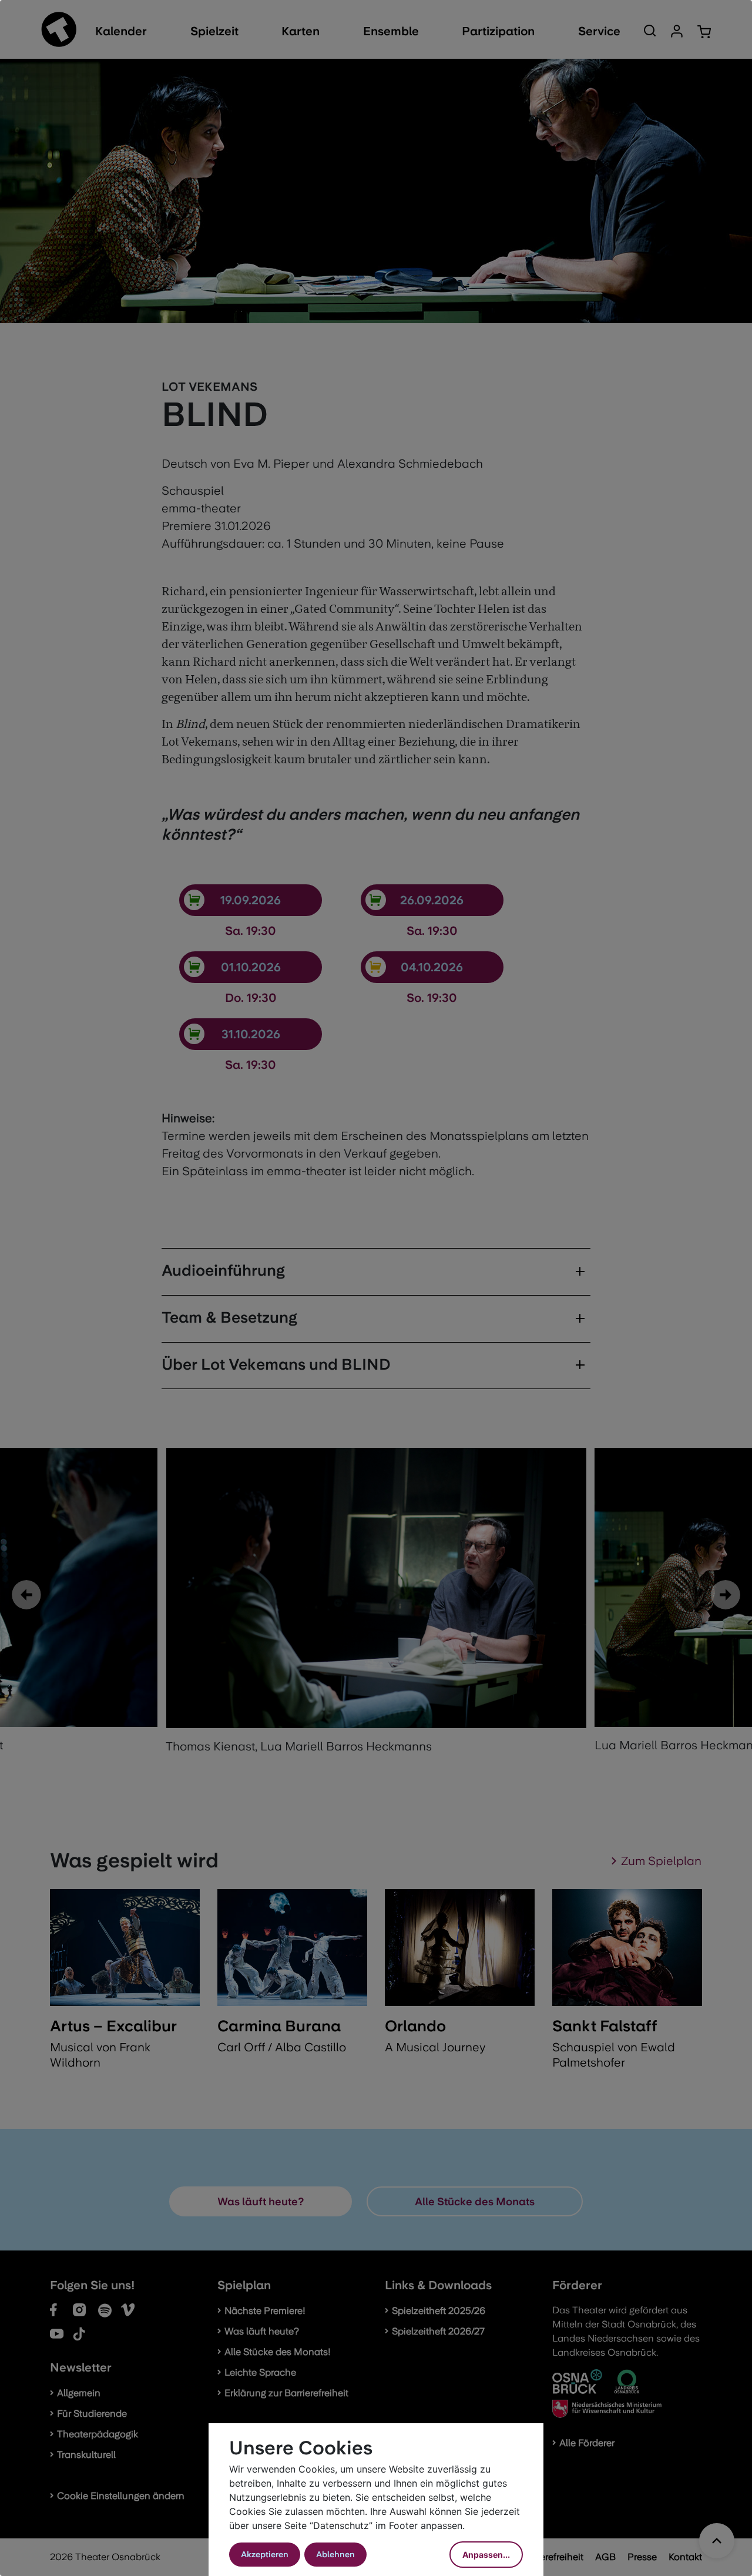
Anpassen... (486, 2555)
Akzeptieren (265, 2554)
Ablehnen (335, 2554)
